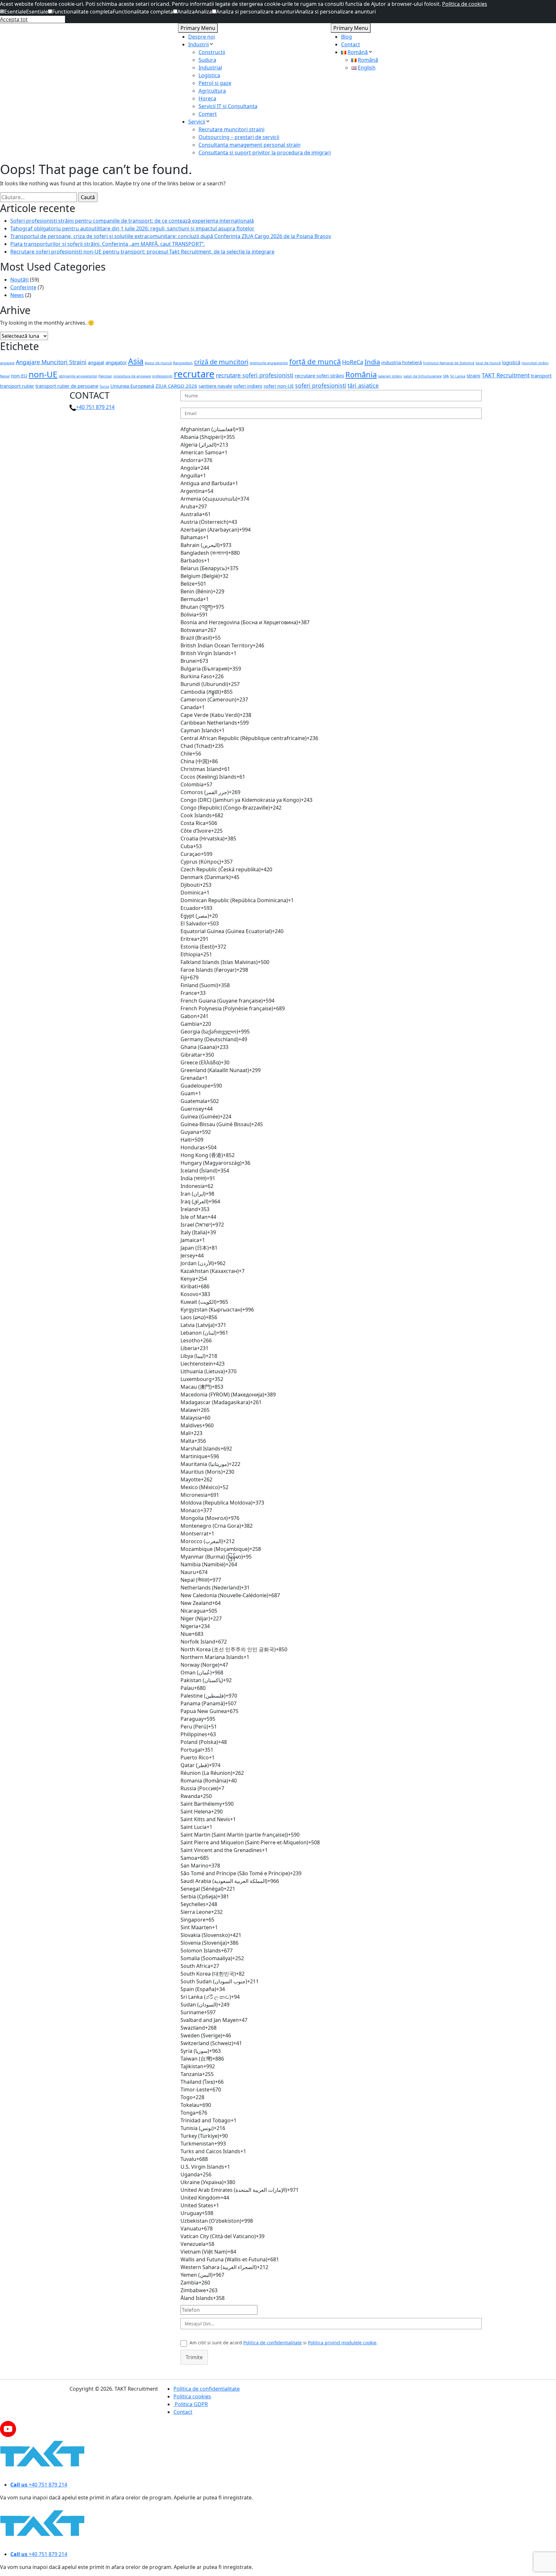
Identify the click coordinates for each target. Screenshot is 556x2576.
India (372, 362)
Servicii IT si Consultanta (228, 106)
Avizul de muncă (158, 363)
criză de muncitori (221, 362)
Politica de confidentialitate (273, 2343)
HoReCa (353, 362)
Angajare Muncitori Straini (51, 362)
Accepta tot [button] (14, 19)
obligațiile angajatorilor (78, 376)
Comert (208, 114)
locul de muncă (488, 363)
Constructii (212, 52)
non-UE (43, 374)
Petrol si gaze (215, 83)
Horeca (207, 98)
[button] (13, 12)
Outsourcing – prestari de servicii (239, 137)
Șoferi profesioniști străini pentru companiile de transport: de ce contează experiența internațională (132, 221)
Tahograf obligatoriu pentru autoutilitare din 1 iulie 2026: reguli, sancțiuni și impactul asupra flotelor (132, 228)
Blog (347, 37)
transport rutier (17, 386)
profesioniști (162, 376)
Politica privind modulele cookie (342, 2343)
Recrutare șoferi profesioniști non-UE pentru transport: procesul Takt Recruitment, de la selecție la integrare (142, 252)
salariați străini (390, 376)
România (361, 375)
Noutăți (19, 280)
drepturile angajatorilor (269, 363)
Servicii (197, 122)
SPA (446, 376)
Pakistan (105, 376)
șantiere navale (215, 386)
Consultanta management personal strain (250, 145)
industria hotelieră (402, 362)
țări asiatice (363, 385)
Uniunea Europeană (132, 386)
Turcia (104, 386)
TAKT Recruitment (506, 375)
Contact (351, 44)
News (17, 295)
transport (541, 375)
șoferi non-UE (279, 386)
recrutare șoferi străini (319, 375)
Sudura (207, 60)
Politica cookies (192, 2396)
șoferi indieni (248, 386)
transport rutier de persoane (67, 386)
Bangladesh (183, 363)
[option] (331, 429)
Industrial (210, 68)
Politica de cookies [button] (465, 4)
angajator (116, 362)
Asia (136, 361)
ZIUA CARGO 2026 (176, 386)
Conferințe (23, 287)
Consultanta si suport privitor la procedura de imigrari (265, 153)
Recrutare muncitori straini (232, 129)
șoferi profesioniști (321, 385)
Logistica (209, 75)
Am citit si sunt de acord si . (284, 2343)
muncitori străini (535, 363)
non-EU (19, 375)
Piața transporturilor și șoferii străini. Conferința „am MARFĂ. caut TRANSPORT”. (108, 244)
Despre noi (202, 37)
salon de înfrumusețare (423, 376)
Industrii (199, 44)
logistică (511, 362)
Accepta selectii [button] (46, 19)
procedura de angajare (132, 376)
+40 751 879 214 (95, 407)
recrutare (194, 374)
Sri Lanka (458, 376)
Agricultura (212, 91)
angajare (7, 363)
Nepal (5, 376)
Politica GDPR (191, 2404)
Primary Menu (198, 28)
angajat (96, 362)
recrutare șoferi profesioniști (255, 375)
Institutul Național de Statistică (449, 363)
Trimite (194, 2357)
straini (473, 375)
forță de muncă (315, 361)
